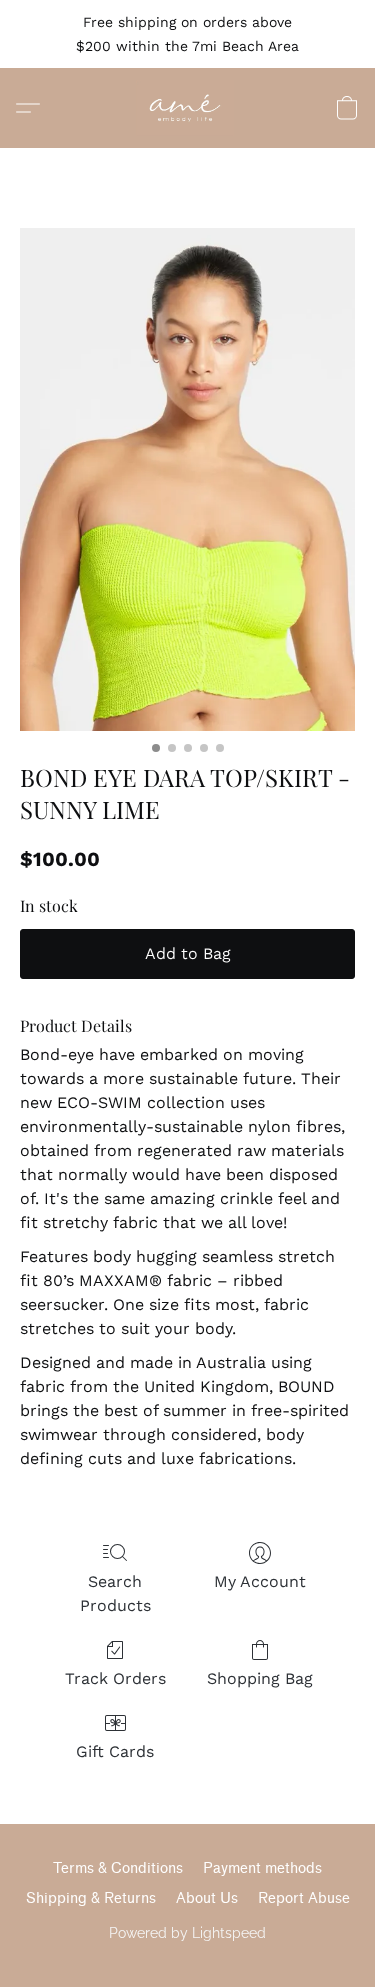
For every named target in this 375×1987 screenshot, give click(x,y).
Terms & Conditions (118, 1868)
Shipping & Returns (91, 1898)
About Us (207, 1898)
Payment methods (262, 1868)
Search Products (115, 1593)
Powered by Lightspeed (187, 1933)
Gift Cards (115, 1751)
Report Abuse (304, 1898)
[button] (187, 108)
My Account (260, 1581)
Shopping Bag (260, 1678)
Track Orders (115, 1678)
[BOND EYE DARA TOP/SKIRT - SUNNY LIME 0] (187, 479)
